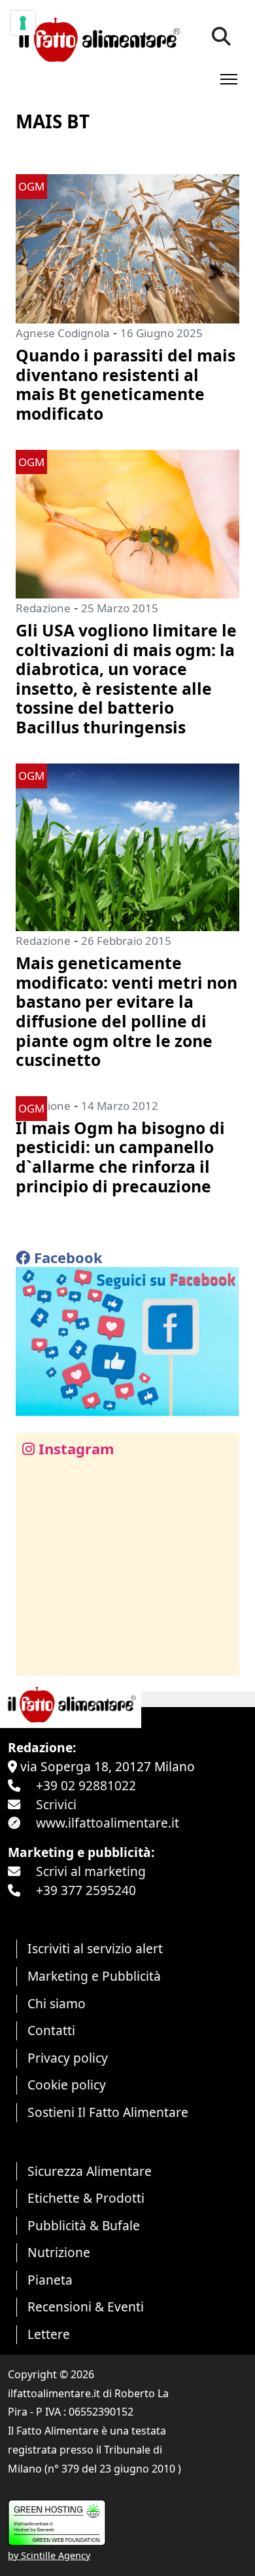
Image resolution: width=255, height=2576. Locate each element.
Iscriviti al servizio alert (95, 1948)
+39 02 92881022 (86, 1785)
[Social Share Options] (35, 1658)
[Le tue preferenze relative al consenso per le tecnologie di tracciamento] (23, 23)
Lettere (49, 2334)
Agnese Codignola (63, 333)
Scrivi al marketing (91, 1871)
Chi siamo (57, 2003)
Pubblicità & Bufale (84, 2225)
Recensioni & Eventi (86, 2307)
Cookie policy (67, 2085)
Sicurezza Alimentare (90, 2171)
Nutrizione (59, 2252)
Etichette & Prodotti (86, 2198)
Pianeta (50, 2280)
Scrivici (56, 1804)
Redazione (43, 608)
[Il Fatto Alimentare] (98, 38)
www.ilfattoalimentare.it (108, 1823)
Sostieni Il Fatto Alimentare (108, 2112)
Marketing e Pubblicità (94, 1976)
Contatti (51, 2030)
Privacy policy (68, 2058)
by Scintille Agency (49, 2555)
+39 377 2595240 (86, 1890)
